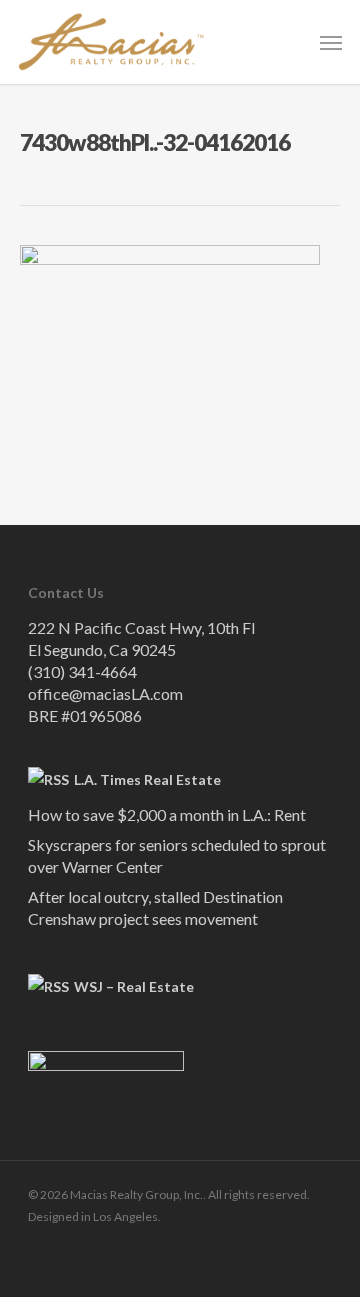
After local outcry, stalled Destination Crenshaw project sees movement (155, 907)
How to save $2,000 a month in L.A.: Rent (167, 814)
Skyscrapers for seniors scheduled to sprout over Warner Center (177, 855)
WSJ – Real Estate (134, 986)
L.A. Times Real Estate (147, 779)
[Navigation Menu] (331, 42)
